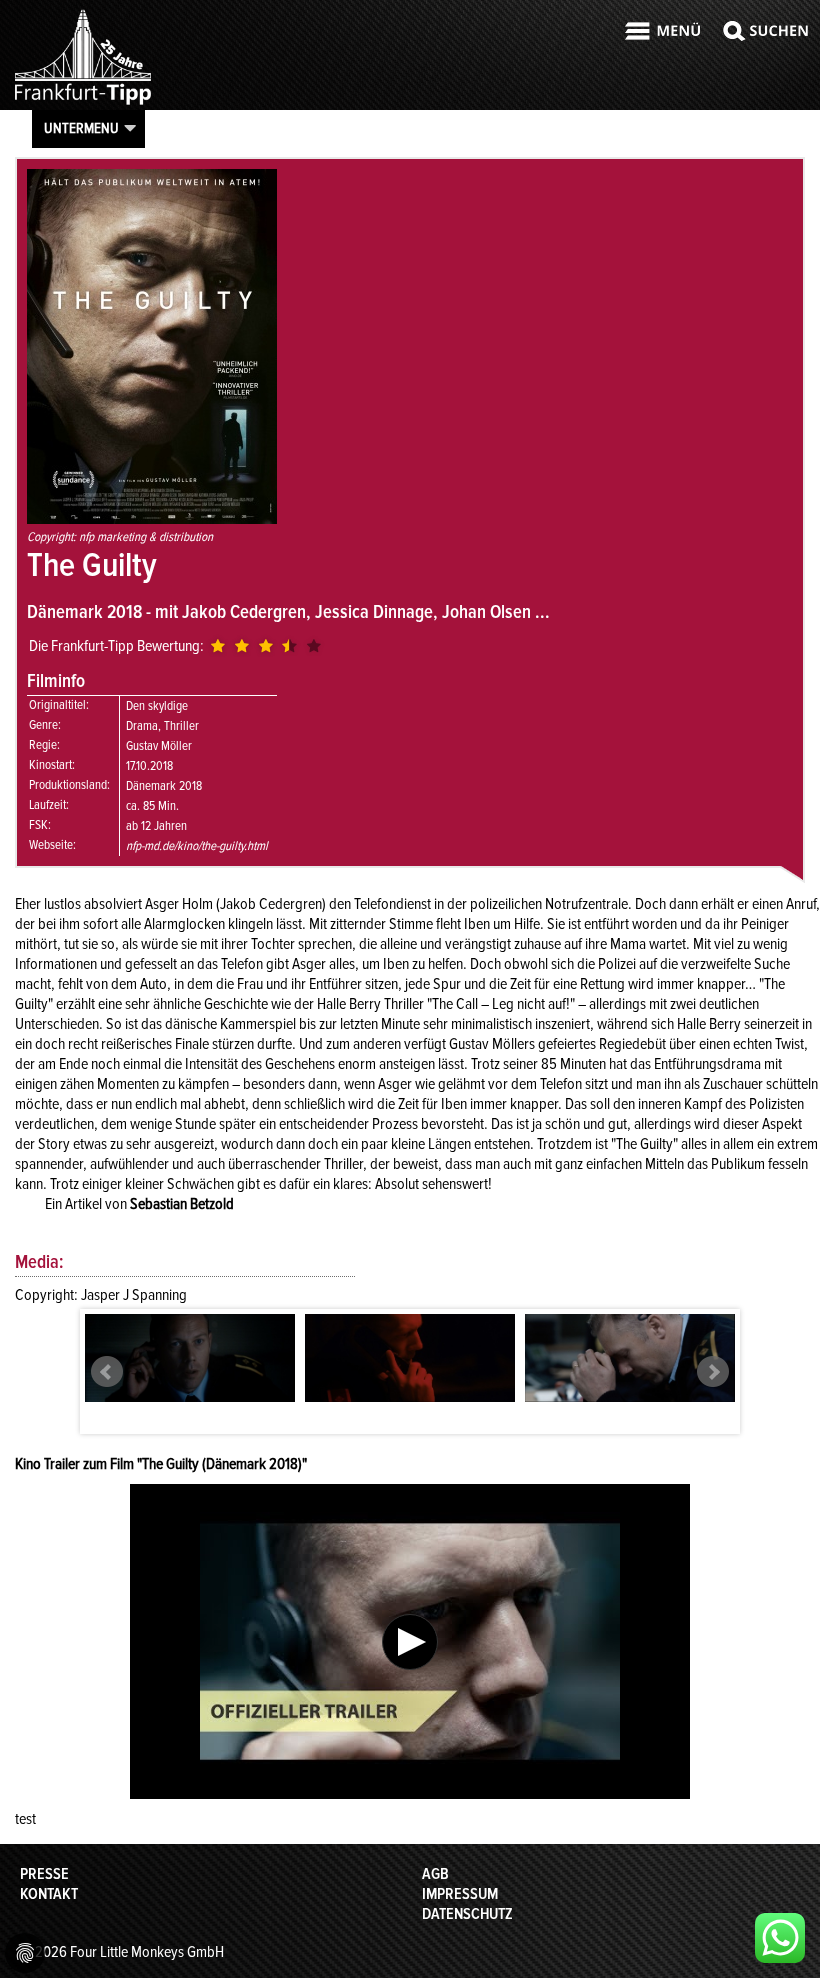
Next (713, 1372)
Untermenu (81, 128)
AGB (435, 1874)
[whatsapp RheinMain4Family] (780, 1938)
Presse (44, 1874)
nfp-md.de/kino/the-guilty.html (197, 846)
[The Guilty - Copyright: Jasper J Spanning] (190, 1358)
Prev (107, 1372)
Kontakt (49, 1894)
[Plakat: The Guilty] (152, 519)
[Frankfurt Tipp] (83, 104)
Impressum (460, 1894)
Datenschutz (467, 1914)
